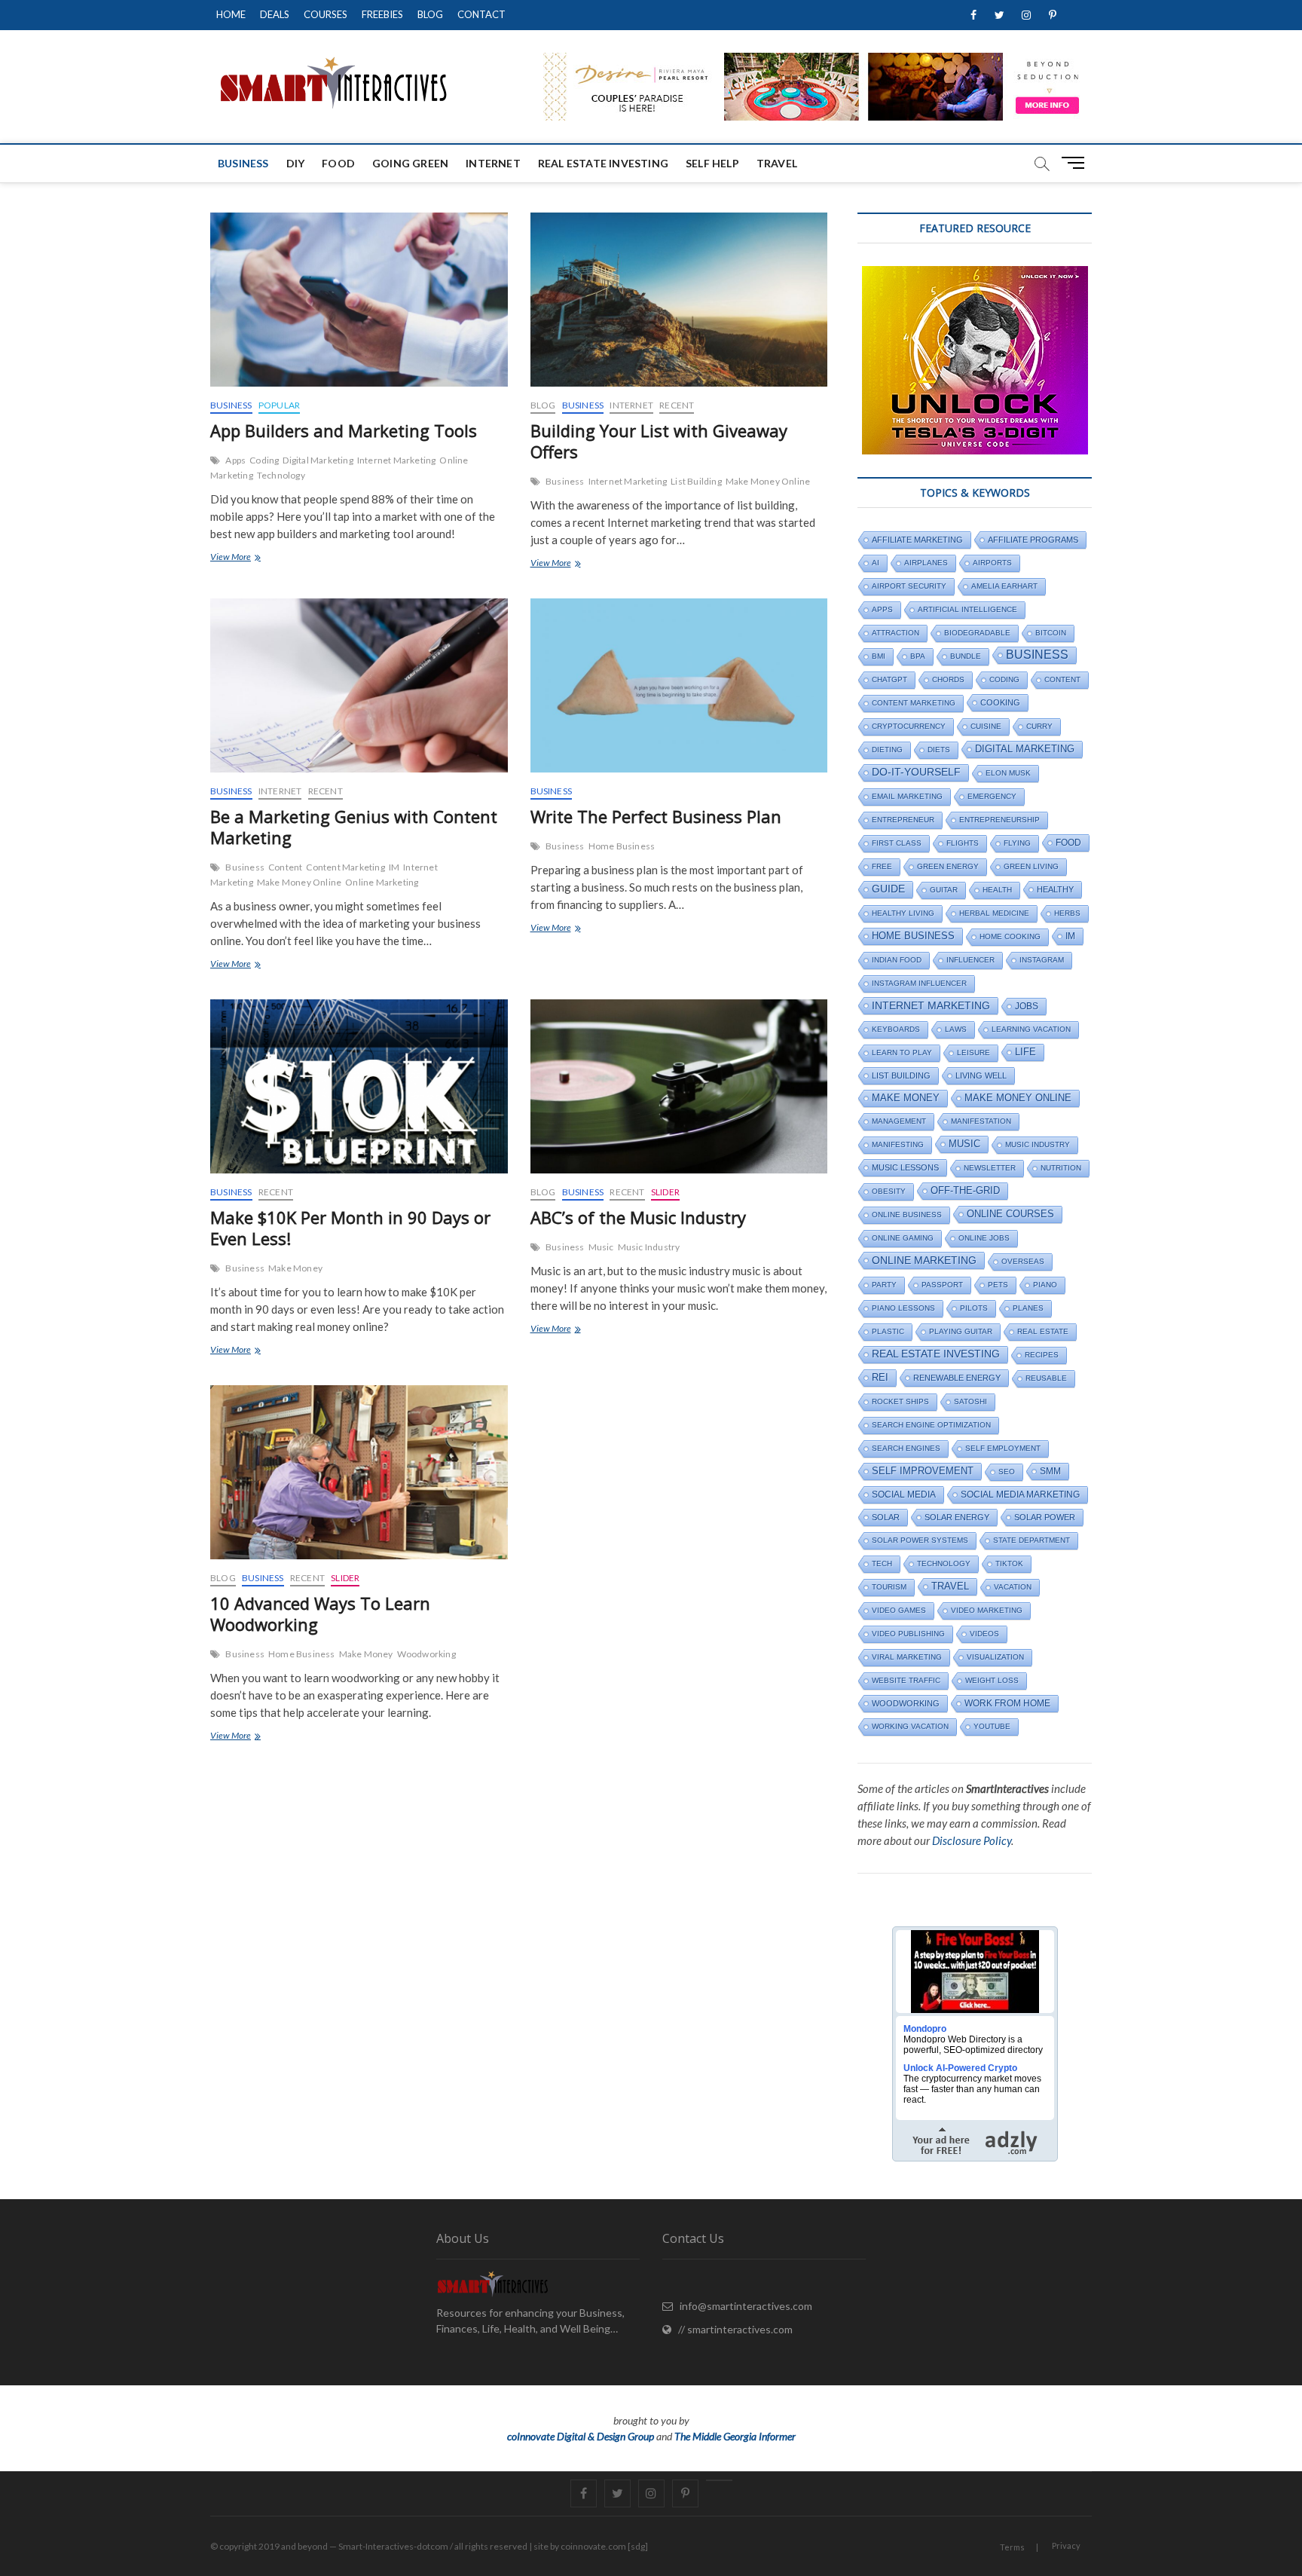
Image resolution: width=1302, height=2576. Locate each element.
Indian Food (897, 960)
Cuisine (986, 726)
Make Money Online (768, 481)
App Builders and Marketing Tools (344, 430)
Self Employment (1003, 1448)
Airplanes (926, 563)
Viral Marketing (907, 1657)
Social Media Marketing (1020, 1495)
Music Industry (649, 1247)
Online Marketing (382, 882)
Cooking (1000, 702)
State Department (1032, 1540)
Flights (963, 843)
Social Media (904, 1495)
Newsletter (990, 1168)
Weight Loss (992, 1680)
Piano (1045, 1285)
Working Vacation (910, 1726)
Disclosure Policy (972, 1840)
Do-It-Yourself (916, 772)
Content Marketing (345, 867)
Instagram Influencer (919, 983)
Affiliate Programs (1033, 540)
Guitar (944, 890)
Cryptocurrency (909, 726)
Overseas (1023, 1261)
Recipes (1042, 1355)
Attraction (896, 633)
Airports (992, 563)
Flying (1017, 843)
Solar (886, 1517)
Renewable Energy (957, 1378)
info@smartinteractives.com (743, 2306)
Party (884, 1285)
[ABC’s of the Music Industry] (679, 1086)
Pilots (974, 1308)
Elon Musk (1008, 773)
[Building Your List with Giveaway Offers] (679, 300)
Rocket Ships (900, 1401)
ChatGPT (889, 679)
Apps (235, 460)
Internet (493, 163)
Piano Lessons (903, 1308)
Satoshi (970, 1401)
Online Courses (1010, 1214)
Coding (264, 460)
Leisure (973, 1052)
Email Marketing (907, 796)
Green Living (1031, 866)
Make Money (295, 1268)
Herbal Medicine (994, 913)
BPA (918, 656)
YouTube (992, 1726)
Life (1025, 1052)
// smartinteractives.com (732, 2329)
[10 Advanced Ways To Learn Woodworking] (359, 1472)
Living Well (981, 1075)
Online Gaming (903, 1238)
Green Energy (948, 866)
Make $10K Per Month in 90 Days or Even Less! (350, 1228)
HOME (231, 14)
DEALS (275, 14)
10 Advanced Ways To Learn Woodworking (320, 1614)
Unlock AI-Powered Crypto (960, 2068)
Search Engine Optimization (931, 1425)
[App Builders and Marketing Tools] (359, 300)
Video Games (899, 1610)
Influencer (970, 960)
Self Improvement (923, 1471)
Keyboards (896, 1029)
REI (880, 1377)
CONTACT (481, 14)
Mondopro (925, 2029)
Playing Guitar (961, 1331)
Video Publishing (908, 1634)
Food (338, 163)
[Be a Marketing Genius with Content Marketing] (359, 685)
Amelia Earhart (1004, 586)
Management (899, 1121)
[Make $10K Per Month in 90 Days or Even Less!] (359, 1086)
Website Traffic (906, 1680)
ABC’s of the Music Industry (638, 1217)
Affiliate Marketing (917, 540)
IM (394, 867)
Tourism (889, 1587)
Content (285, 867)
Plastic (888, 1331)
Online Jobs (984, 1238)
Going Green (410, 163)
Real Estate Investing (603, 163)
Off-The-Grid (965, 1191)
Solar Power (1045, 1517)
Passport (942, 1285)
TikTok (1009, 1563)
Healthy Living (903, 913)
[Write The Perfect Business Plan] (679, 685)
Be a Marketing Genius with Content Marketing (354, 827)
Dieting (887, 750)
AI (876, 563)
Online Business (907, 1215)
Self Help (712, 163)
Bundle (966, 656)
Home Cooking (1010, 936)
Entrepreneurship (999, 820)
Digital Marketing (318, 460)
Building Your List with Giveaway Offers (659, 441)
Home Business (622, 846)
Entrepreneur (903, 820)
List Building (696, 481)
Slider (665, 1192)
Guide (888, 889)
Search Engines (906, 1448)
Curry (1039, 726)
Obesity (889, 1191)
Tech (882, 1563)
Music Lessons (905, 1167)
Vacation (1013, 1587)
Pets (998, 1285)
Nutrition (1061, 1168)
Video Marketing (987, 1610)
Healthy (1055, 889)
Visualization (995, 1657)
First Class (897, 843)
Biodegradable (977, 633)
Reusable (1046, 1378)
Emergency (992, 796)
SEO (1007, 1472)
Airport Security (909, 586)
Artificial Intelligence (967, 609)
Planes (1028, 1308)
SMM (1050, 1471)
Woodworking (426, 1654)
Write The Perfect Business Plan (656, 816)
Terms (1012, 2547)
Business (243, 163)
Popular (279, 405)
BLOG (430, 14)
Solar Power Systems (920, 1540)
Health (997, 890)
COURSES (325, 14)
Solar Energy (957, 1517)
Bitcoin (1051, 633)
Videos (984, 1634)
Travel (777, 163)
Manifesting (898, 1144)
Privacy (1066, 2545)
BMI (879, 656)
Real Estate (1043, 1331)
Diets (939, 750)
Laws (956, 1029)
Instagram (1042, 960)
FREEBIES (382, 14)
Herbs (1067, 913)
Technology (281, 475)
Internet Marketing (397, 460)
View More (249, 558)
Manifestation (981, 1121)
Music (601, 1247)
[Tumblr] (719, 2480)
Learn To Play (902, 1052)
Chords (948, 679)
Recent (677, 405)
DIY (296, 163)
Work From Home (1007, 1703)
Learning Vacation (1031, 1029)
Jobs (1027, 1006)
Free (882, 866)
